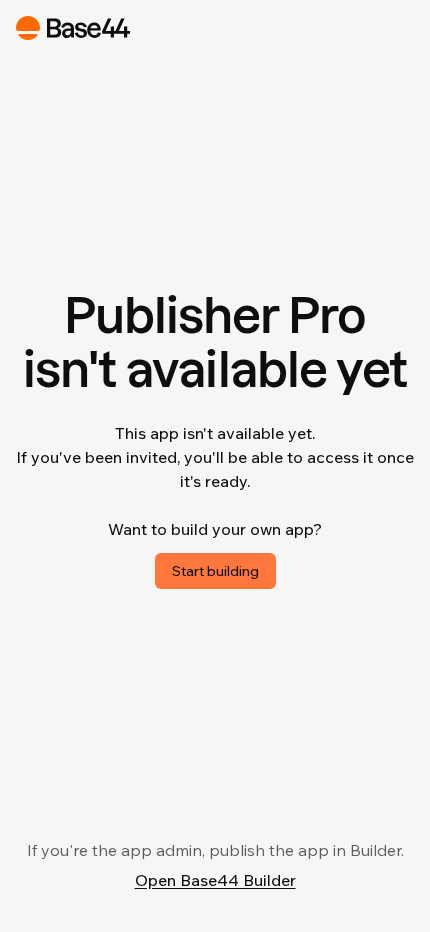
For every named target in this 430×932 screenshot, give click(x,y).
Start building (215, 571)
